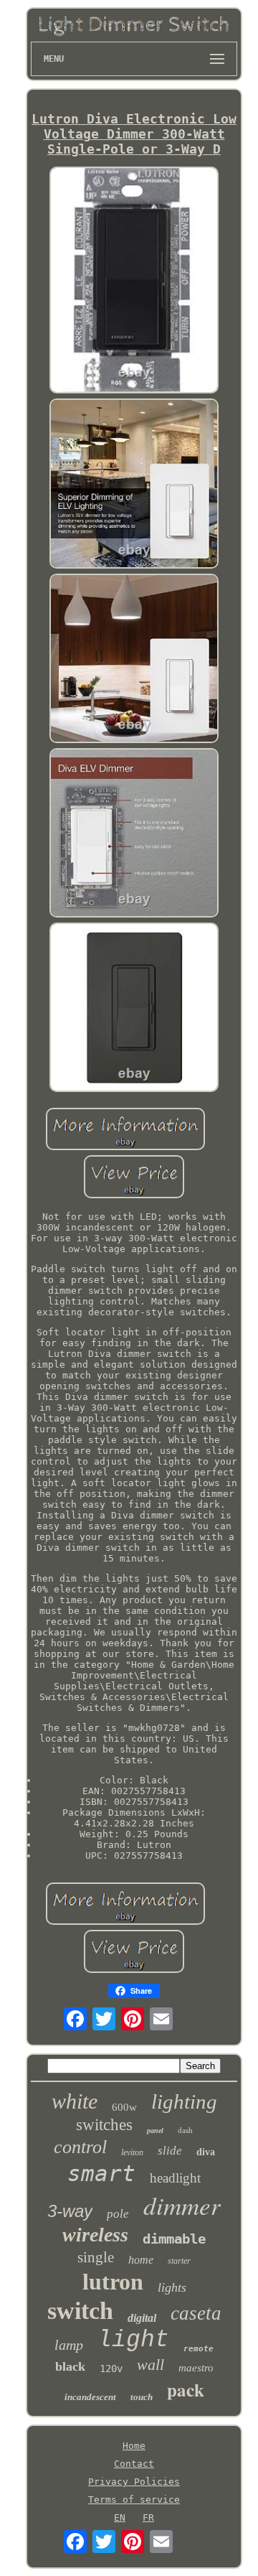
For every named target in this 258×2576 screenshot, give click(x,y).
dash (185, 2130)
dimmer (182, 2205)
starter (179, 2261)
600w (124, 2107)
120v (111, 2369)
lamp (69, 2345)
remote (199, 2349)
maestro (196, 2368)
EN (120, 2517)
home (141, 2260)
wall (150, 2365)
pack (186, 2390)
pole (118, 2214)
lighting (184, 2101)
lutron (113, 2282)
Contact (134, 2464)
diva (206, 2152)
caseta (196, 2313)
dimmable (174, 2239)
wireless (95, 2235)
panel (155, 2131)
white (75, 2101)
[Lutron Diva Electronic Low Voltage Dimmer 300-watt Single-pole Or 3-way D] (134, 281)
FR (148, 2517)
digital (142, 2318)
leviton (132, 2152)
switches (104, 2125)
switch (80, 2311)
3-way (70, 2211)
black (70, 2366)
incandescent (90, 2397)
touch (142, 2397)
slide (170, 2151)
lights (172, 2287)
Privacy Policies (134, 2482)
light (133, 2340)
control (80, 2147)
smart (101, 2173)
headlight (175, 2178)
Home (134, 2446)
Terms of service (134, 2500)
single (96, 2257)
